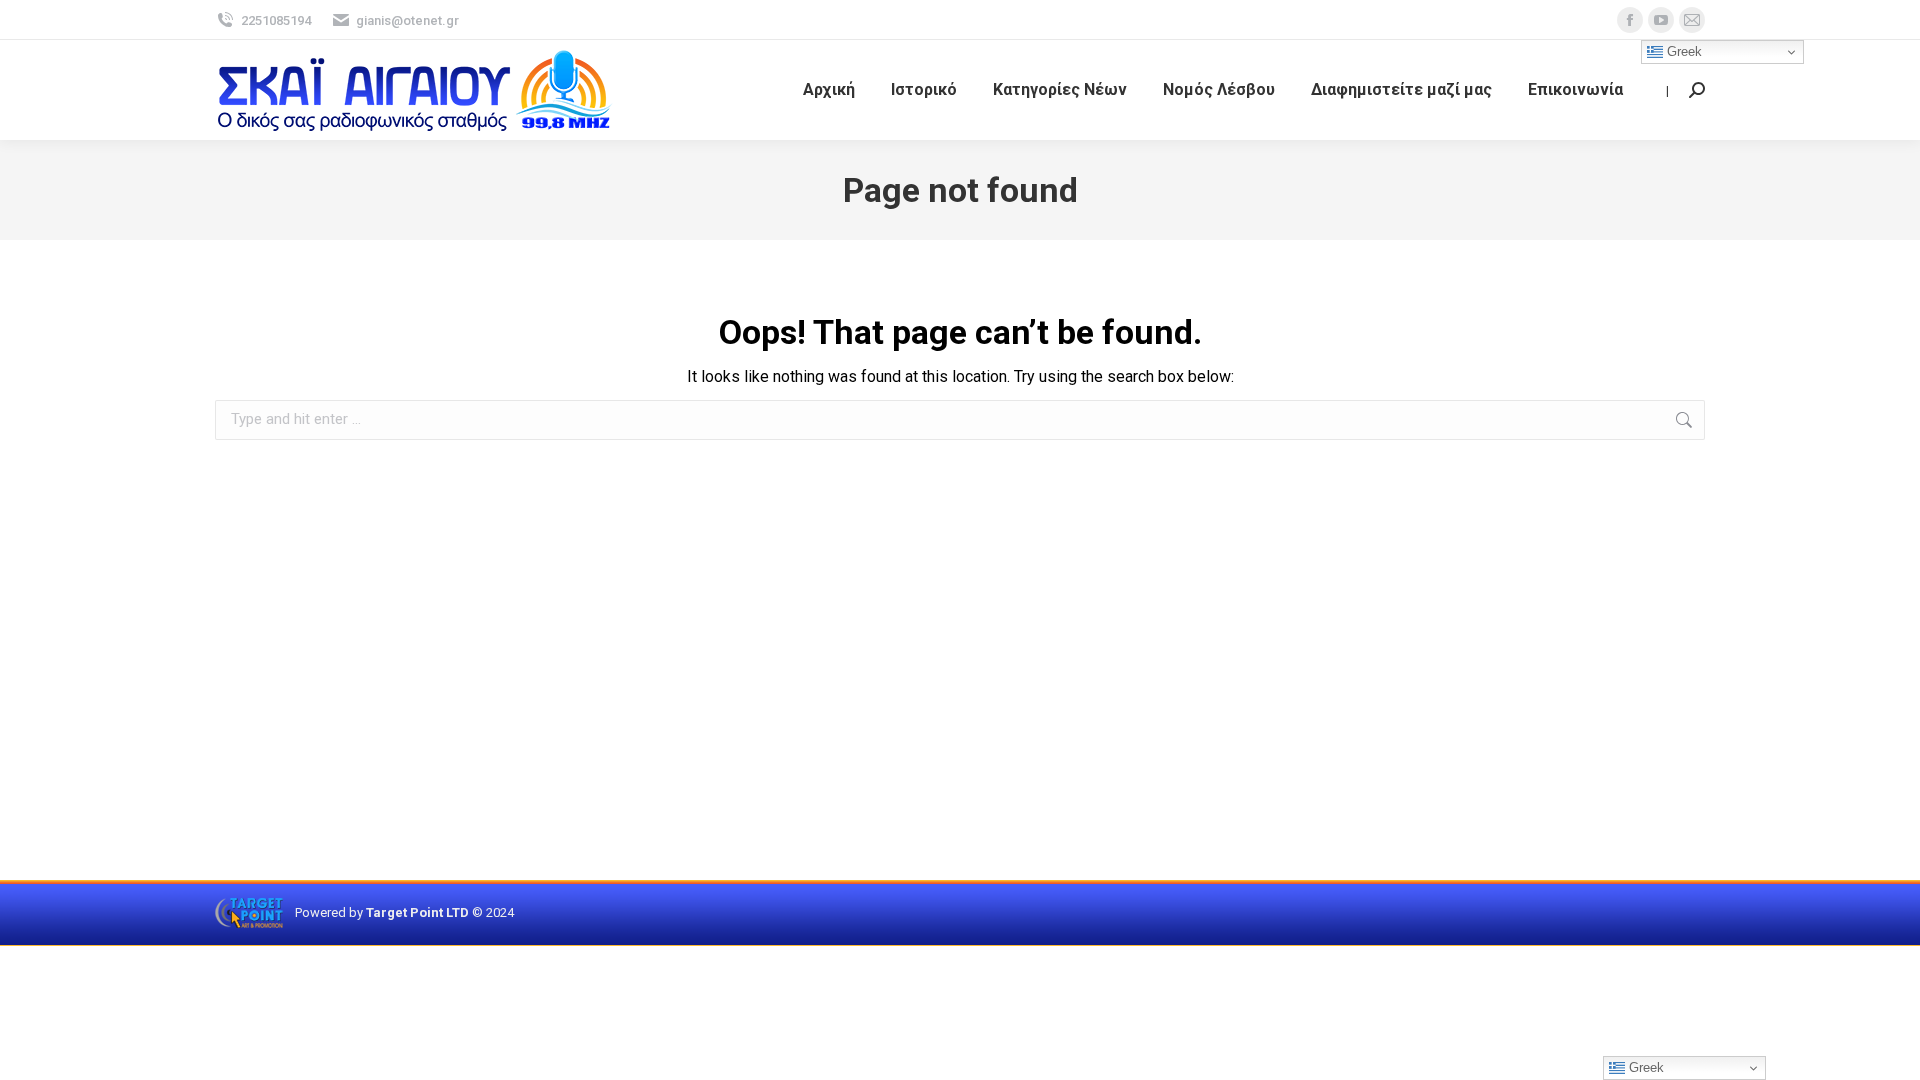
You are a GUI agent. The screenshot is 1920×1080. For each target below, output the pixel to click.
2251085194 (276, 20)
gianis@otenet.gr (407, 20)
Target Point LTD (417, 912)
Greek (1682, 51)
